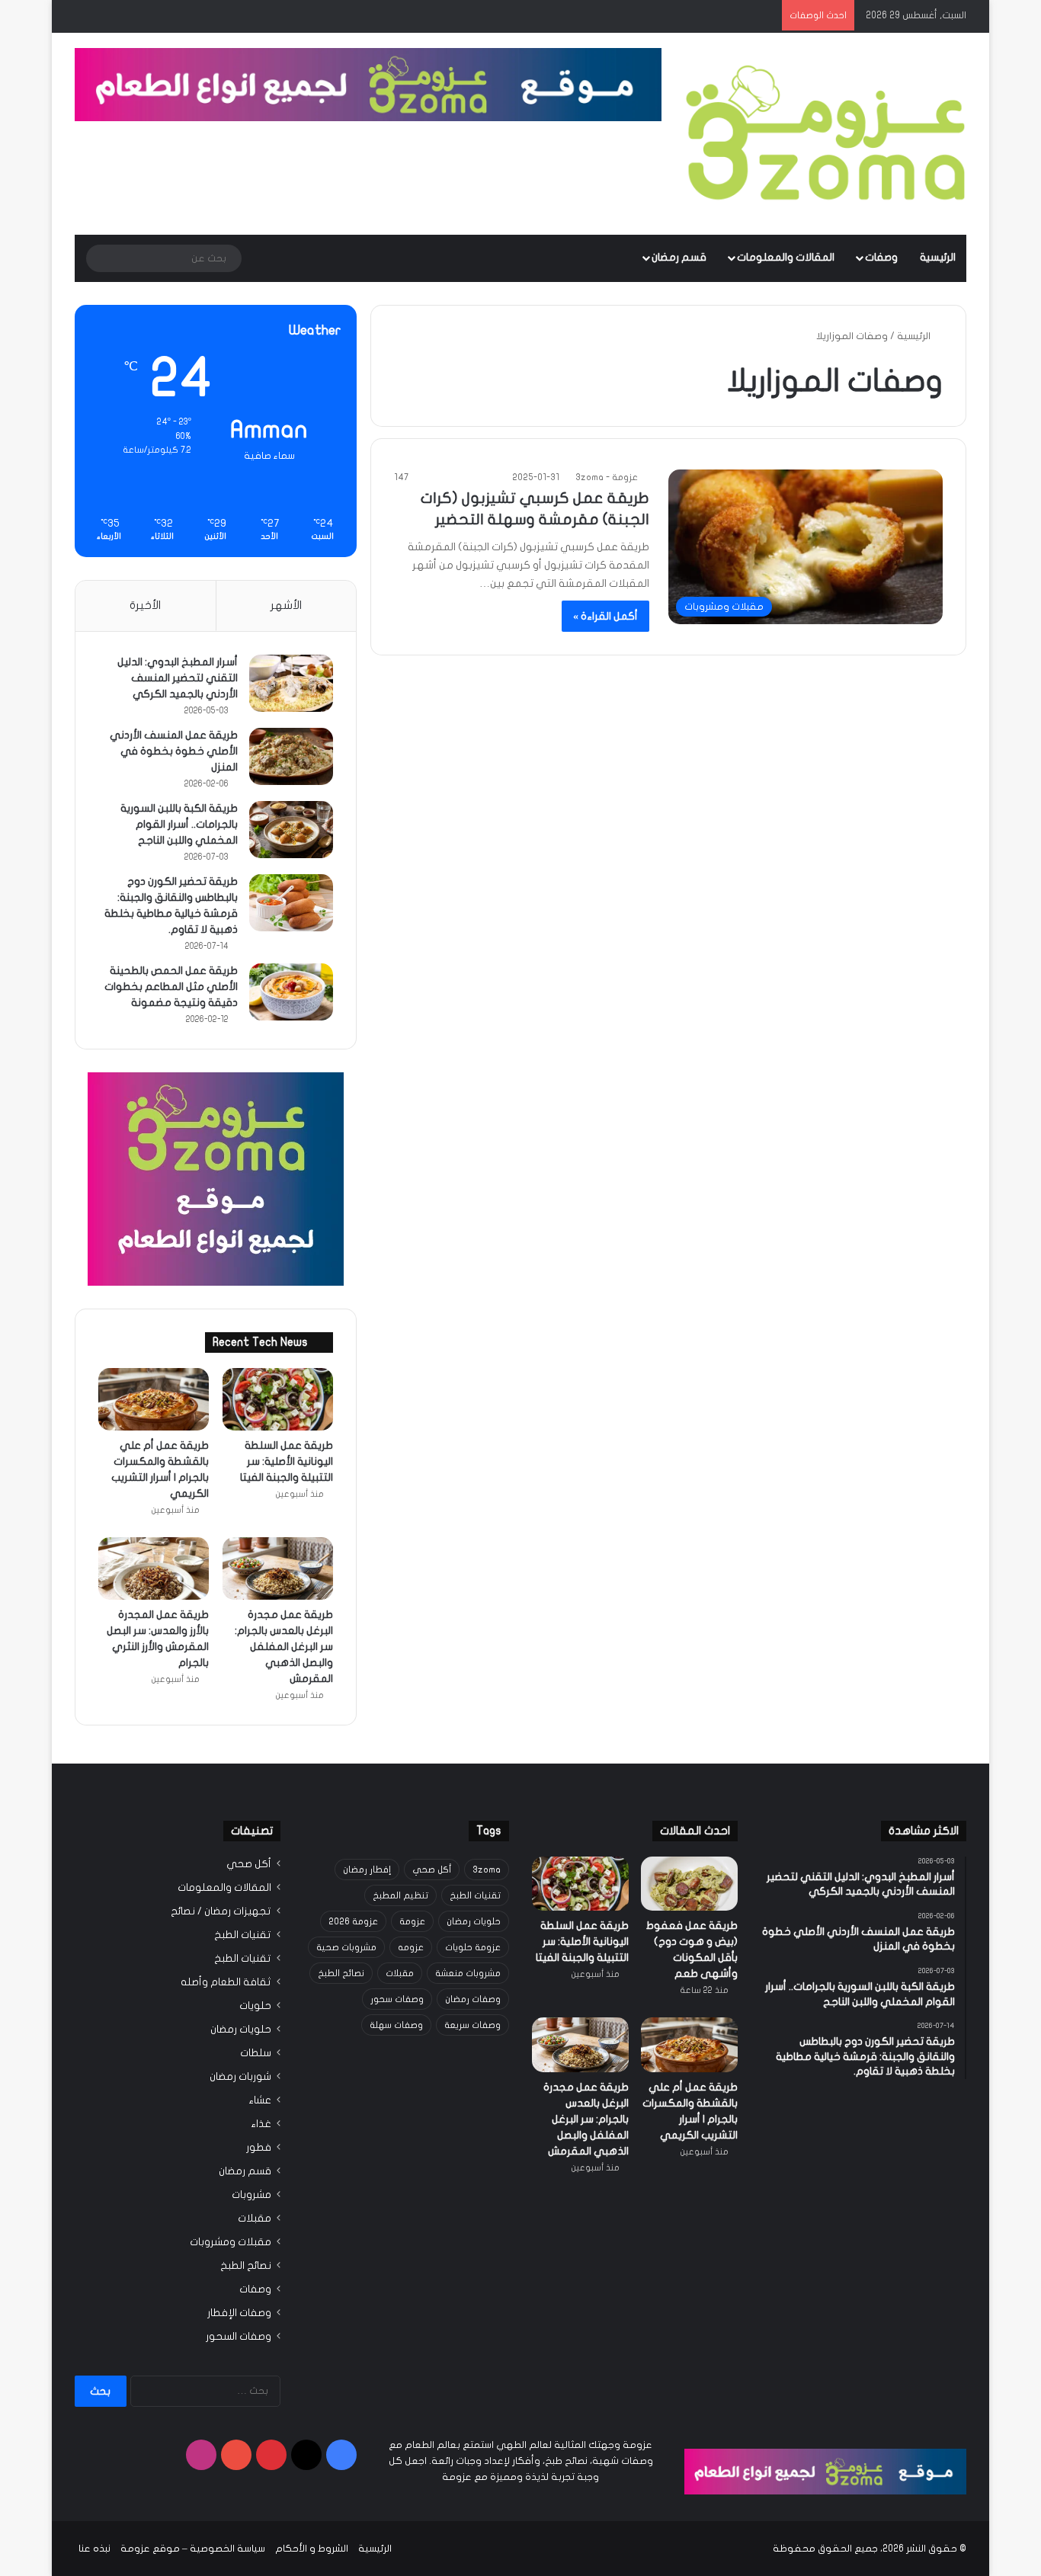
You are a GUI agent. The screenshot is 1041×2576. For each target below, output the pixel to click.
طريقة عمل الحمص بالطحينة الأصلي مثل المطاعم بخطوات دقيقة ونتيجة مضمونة (171, 987)
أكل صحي (432, 1870)
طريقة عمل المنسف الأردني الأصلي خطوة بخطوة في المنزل (174, 751)
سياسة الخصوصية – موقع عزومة (193, 2549)
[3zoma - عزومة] (825, 134)
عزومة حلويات (473, 1947)
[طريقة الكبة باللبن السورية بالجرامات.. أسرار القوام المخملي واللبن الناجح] (291, 830)
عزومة (412, 1921)
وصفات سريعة (472, 2025)
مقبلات (400, 1973)
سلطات (256, 2053)
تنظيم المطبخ (400, 1895)
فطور (259, 2148)
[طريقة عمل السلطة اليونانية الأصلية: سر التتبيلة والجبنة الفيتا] (278, 1399)
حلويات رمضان (474, 1921)
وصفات (881, 257)
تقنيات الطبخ (475, 1895)
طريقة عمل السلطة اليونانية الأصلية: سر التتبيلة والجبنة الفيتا (287, 1461)
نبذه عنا (94, 2549)
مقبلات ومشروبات (231, 2242)
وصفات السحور (239, 2337)
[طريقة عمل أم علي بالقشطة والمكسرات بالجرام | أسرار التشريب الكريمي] (154, 1399)
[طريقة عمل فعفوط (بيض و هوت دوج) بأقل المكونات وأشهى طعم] (689, 1884)
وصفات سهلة (396, 2025)
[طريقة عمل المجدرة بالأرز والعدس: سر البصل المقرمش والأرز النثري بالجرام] (154, 1568)
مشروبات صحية (346, 1947)
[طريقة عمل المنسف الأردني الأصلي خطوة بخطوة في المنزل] (291, 756)
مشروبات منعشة (468, 1973)
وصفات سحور (397, 1999)
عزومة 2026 (353, 1921)
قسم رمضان (679, 257)
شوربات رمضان (240, 2077)
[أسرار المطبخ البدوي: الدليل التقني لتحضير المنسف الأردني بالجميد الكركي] (291, 683)
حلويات (255, 2006)
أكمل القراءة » (605, 616)
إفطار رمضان (367, 1870)
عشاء (260, 2100)
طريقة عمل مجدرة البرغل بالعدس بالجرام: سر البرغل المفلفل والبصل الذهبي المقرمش (284, 1647)
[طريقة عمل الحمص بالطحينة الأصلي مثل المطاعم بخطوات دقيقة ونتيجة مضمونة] (291, 992)
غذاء (261, 2124)
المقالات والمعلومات (786, 257)
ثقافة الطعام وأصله (226, 1982)
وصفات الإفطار (239, 2313)
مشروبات (251, 2195)
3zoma (487, 1870)
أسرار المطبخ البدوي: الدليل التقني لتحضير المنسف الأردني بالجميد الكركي (178, 678)
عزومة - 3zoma (607, 477)
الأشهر (286, 605)
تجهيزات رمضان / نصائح (221, 1911)
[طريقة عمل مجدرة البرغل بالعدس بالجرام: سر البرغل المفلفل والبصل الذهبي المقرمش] (278, 1568)
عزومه (411, 1947)
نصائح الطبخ (341, 1973)
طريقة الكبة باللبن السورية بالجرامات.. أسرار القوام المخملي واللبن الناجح (179, 824)
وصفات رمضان (473, 1999)
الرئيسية (938, 257)
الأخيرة (145, 605)
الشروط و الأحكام (312, 2549)
